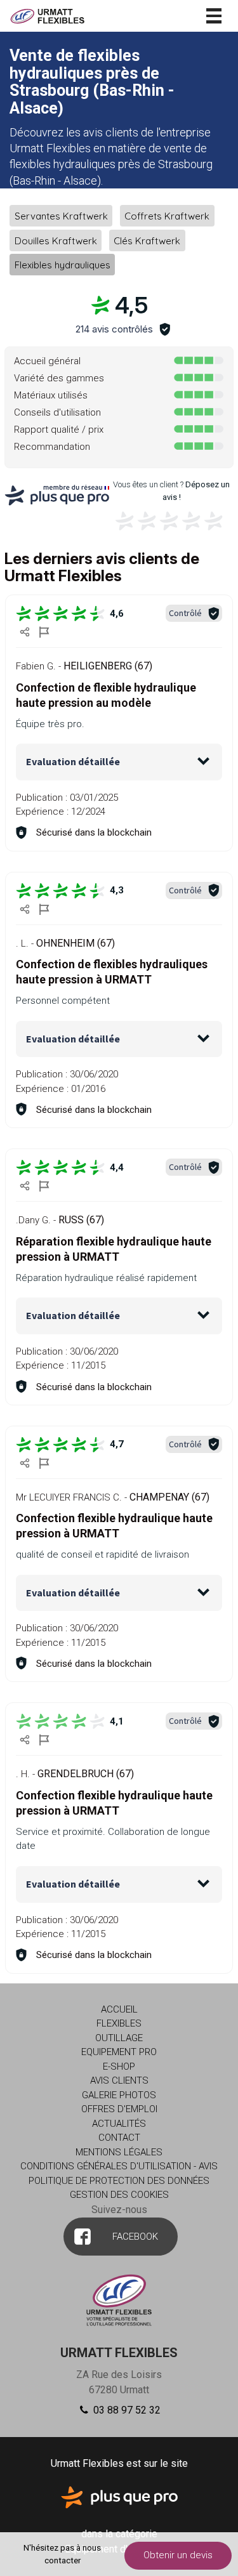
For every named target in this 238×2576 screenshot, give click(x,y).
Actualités (119, 2124)
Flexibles (119, 2023)
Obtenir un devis (178, 2555)
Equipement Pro (119, 2052)
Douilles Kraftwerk (56, 240)
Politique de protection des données (119, 2181)
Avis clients (119, 2080)
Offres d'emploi (119, 2109)
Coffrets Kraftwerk (167, 216)
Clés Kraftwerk (147, 240)
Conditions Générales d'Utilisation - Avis (119, 2166)
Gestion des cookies (119, 2195)
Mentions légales (119, 2152)
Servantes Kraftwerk (61, 216)
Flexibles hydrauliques (63, 265)
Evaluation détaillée (73, 761)
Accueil (119, 2009)
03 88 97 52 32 (126, 2410)
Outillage (119, 2038)
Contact (119, 2138)
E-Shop (119, 2067)
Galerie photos (119, 2095)
